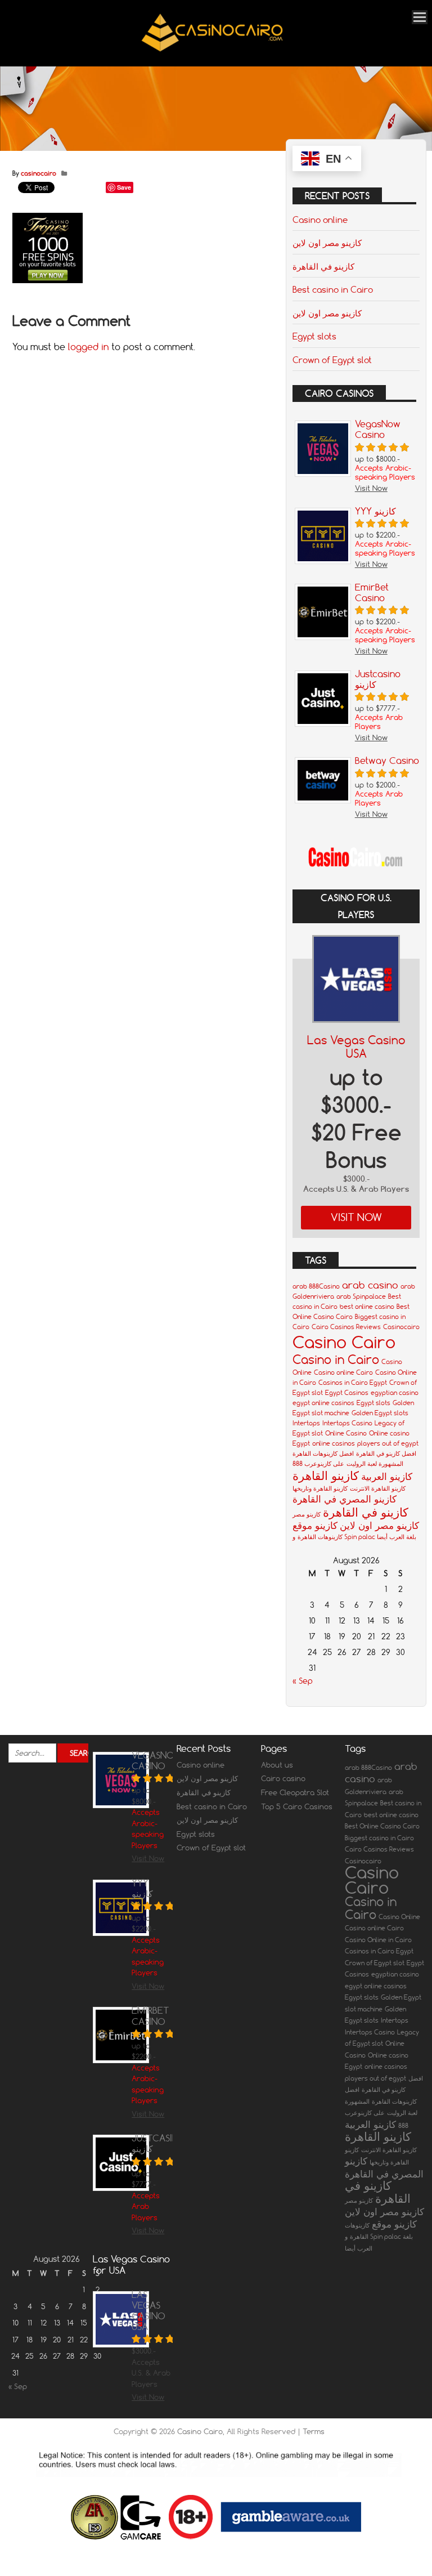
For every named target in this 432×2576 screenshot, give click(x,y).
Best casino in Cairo (333, 289)
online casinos (334, 1443)
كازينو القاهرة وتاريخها (320, 1488)
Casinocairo (401, 1327)
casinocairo (39, 173)
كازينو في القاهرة (323, 266)
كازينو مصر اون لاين (327, 243)
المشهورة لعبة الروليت (375, 1464)
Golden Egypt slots (380, 1413)
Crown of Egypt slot (332, 360)
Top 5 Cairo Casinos (297, 1806)
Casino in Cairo (336, 1359)
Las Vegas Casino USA (356, 1047)
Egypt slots (314, 336)
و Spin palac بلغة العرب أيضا (354, 1537)
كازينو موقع (315, 1525)
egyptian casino (395, 1393)
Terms (314, 2431)
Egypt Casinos (347, 1393)
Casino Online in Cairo (378, 1940)
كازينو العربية (387, 1476)
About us (277, 1765)
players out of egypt (388, 1443)
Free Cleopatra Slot (295, 1792)
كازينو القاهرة (326, 1475)
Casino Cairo (344, 1342)
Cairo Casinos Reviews (346, 1327)
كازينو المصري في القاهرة (345, 1499)
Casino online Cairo (343, 1372)
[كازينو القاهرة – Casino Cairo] (212, 51)
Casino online (320, 220)
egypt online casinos (323, 1403)
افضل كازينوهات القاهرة (323, 1454)
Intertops (306, 1423)
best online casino (367, 1307)
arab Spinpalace (361, 1296)
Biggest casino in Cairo (379, 1838)
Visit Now (356, 1217)
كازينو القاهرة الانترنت (378, 1488)
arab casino (370, 1285)
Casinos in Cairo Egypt (353, 1383)
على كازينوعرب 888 (318, 1464)
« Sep (303, 1681)
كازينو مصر (307, 1514)
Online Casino (346, 1433)
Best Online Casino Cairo (382, 1826)
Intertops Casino (347, 1423)
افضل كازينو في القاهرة (386, 1454)
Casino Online (399, 1917)
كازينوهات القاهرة (320, 1537)
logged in (88, 347)
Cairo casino (283, 1778)
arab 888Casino (316, 1286)
